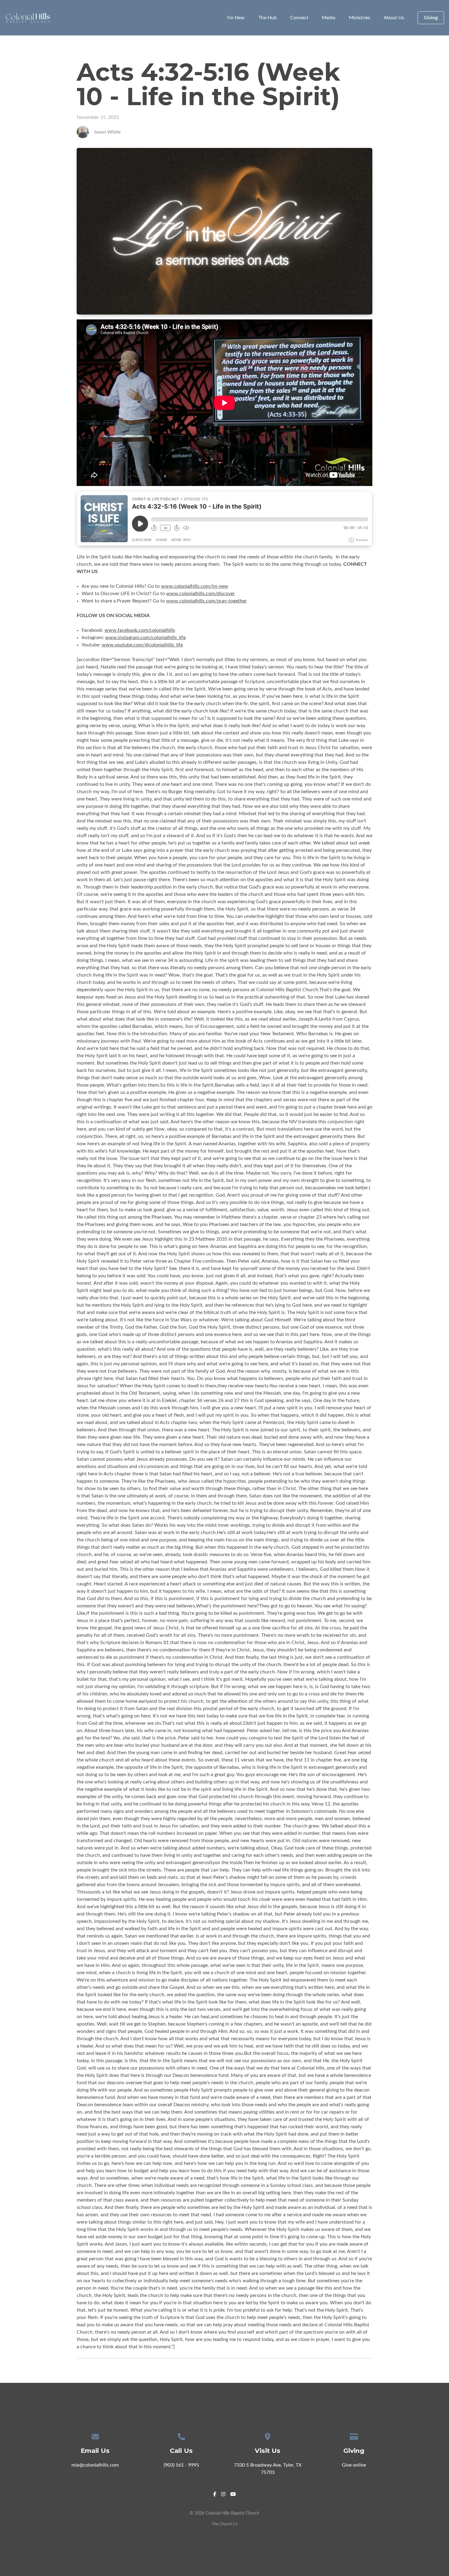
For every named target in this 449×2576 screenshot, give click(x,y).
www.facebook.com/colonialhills (140, 630)
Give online (354, 2465)
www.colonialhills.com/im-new (195, 586)
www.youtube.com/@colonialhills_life (142, 645)
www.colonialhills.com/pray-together (206, 601)
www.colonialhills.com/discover (201, 594)
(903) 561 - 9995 (181, 2465)
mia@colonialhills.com (95, 2465)
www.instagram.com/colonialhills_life (145, 638)
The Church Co (225, 2524)
